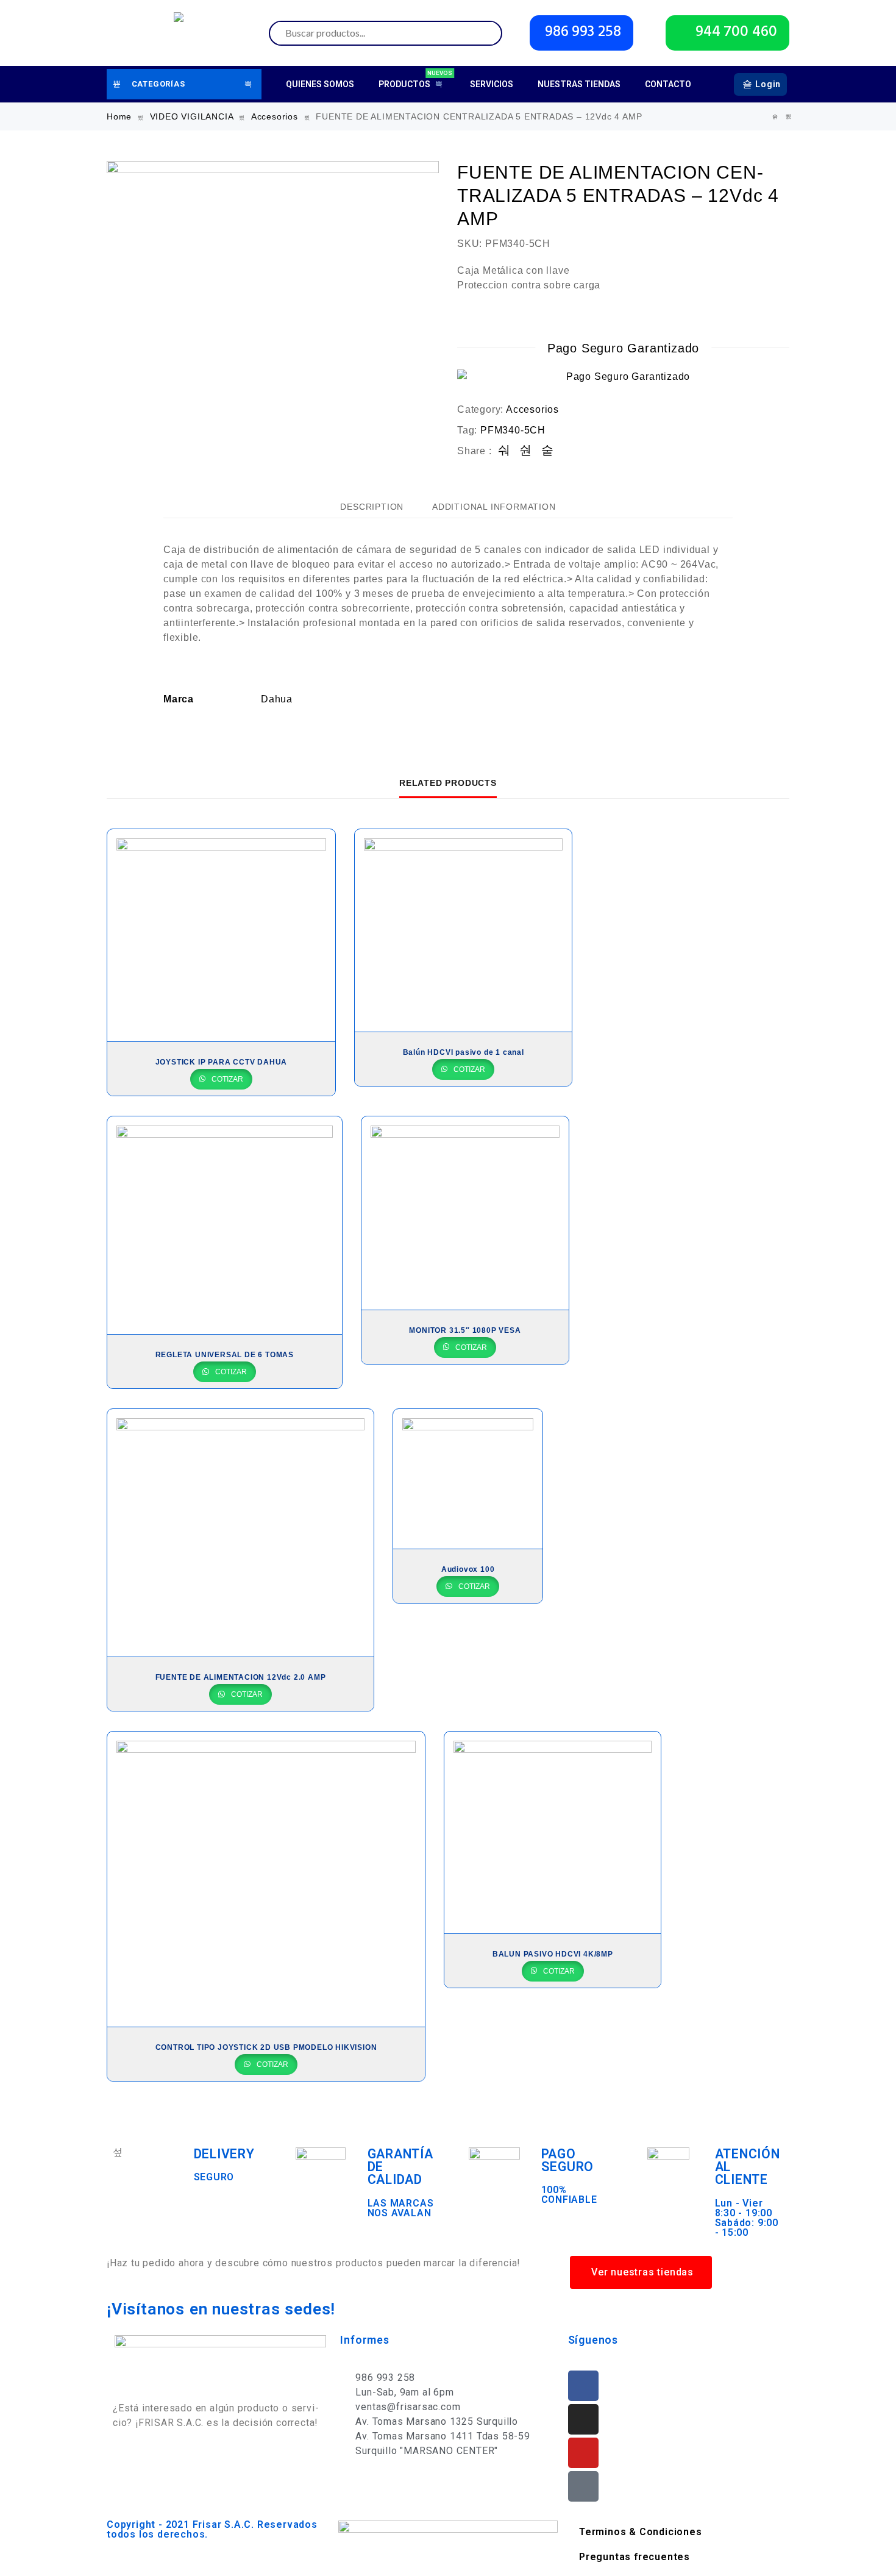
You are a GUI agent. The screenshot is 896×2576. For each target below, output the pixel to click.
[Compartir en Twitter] (526, 451)
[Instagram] (583, 2419)
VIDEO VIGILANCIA (192, 116)
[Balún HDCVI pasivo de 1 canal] (464, 930)
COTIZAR (226, 1079)
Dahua (277, 699)
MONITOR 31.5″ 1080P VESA (465, 1330)
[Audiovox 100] (468, 1479)
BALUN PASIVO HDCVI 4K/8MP (553, 1954)
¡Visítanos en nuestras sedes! (221, 2309)
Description (372, 507)
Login (768, 84)
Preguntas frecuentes (635, 2557)
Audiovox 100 (468, 1569)
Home (119, 116)
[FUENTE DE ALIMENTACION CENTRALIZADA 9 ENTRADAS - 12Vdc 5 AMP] (789, 117)
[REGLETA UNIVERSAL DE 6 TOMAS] (225, 1226)
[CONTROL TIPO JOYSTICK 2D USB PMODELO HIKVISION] (266, 1879)
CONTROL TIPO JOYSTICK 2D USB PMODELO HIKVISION (266, 2047)
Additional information (494, 507)
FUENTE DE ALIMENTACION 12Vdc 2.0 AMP (241, 1677)
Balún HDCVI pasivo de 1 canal (464, 1052)
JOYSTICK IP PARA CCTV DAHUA (222, 1062)
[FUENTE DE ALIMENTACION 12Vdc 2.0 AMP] (775, 117)
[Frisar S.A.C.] (182, 33)
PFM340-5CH (513, 430)
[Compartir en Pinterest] (548, 451)
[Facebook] (583, 2386)
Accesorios (275, 116)
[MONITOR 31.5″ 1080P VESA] (465, 1213)
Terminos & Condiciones (641, 2532)
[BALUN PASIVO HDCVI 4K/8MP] (553, 1832)
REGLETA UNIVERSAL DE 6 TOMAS (225, 1355)
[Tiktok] (583, 2486)
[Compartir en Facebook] (504, 451)
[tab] (372, 507)
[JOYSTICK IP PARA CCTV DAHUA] (221, 935)
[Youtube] (583, 2453)
